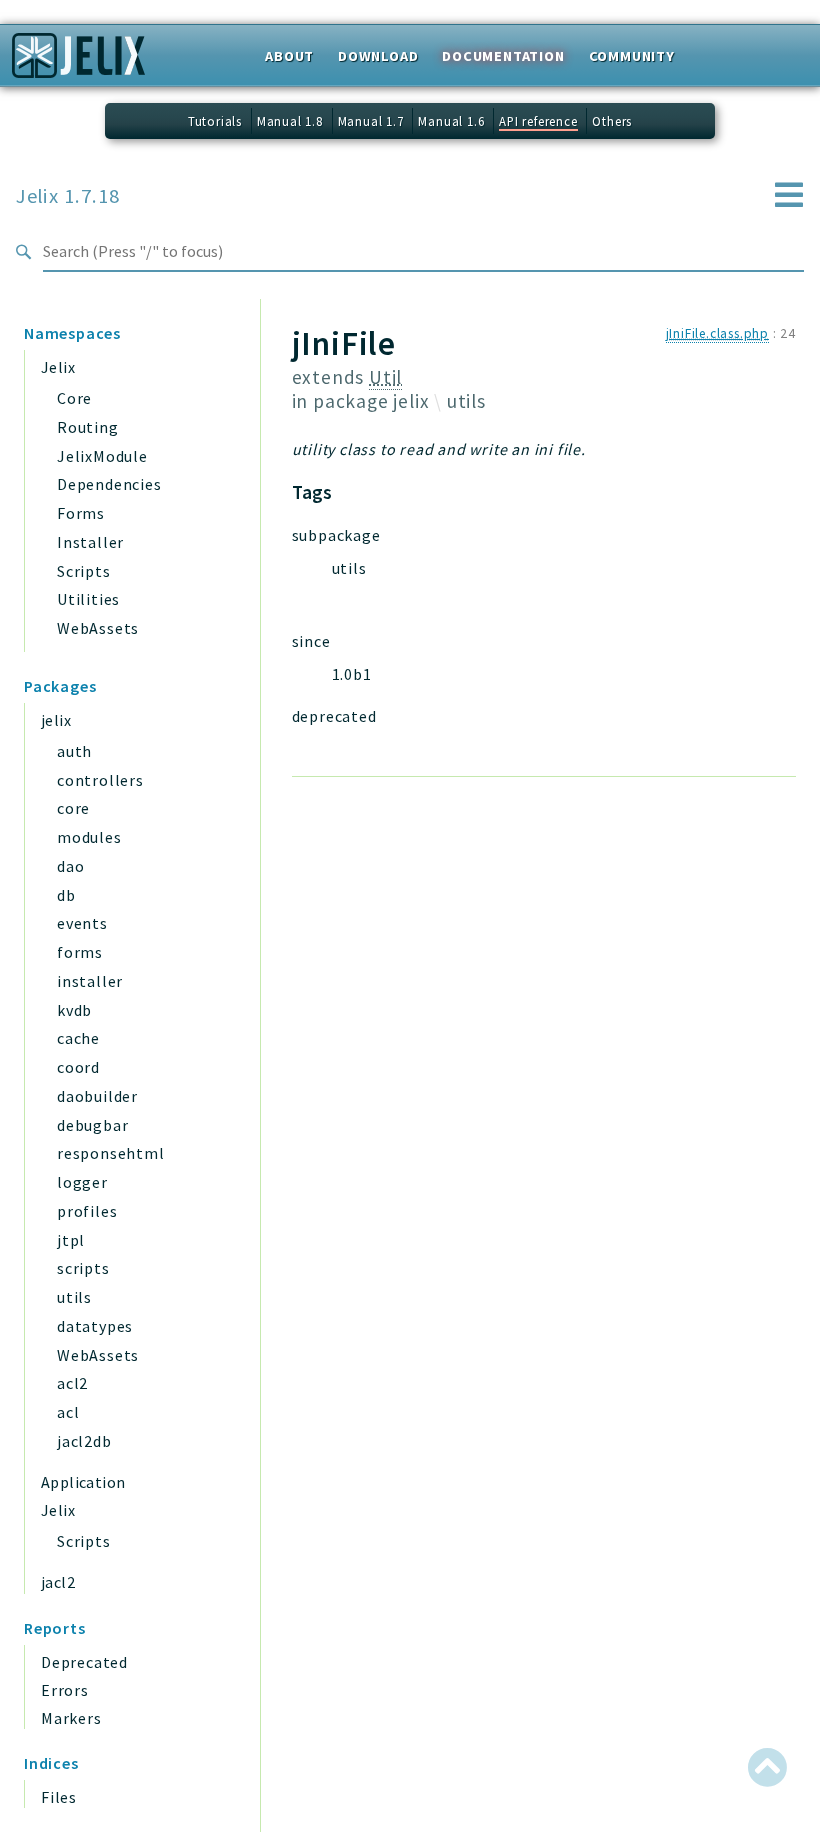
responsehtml (111, 1153)
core (73, 808)
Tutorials (215, 121)
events (82, 923)
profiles (87, 1211)
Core (74, 398)
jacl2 (58, 1582)
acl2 (72, 1383)
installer (90, 981)
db (66, 895)
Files (59, 1797)
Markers (71, 1718)
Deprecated (84, 1662)
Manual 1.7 (371, 121)
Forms (81, 513)
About (289, 56)
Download (378, 56)
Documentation (503, 56)
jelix (56, 720)
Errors (65, 1690)
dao (70, 866)
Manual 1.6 (451, 121)
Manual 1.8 (290, 121)
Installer (90, 542)
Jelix (58, 367)
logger (82, 1182)
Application (83, 1482)
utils (74, 1297)
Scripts (84, 571)
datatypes (95, 1326)
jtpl (71, 1240)
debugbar (92, 1125)
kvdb (74, 1010)
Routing (88, 427)
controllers (100, 780)
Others (612, 121)
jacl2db (84, 1441)
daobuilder (97, 1096)
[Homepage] (78, 62)
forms (80, 952)
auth (74, 751)
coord (78, 1067)
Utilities (88, 599)
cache (78, 1038)
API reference (538, 121)
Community (632, 56)
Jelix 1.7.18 (68, 196)
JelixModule (102, 456)
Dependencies (109, 484)
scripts (83, 1268)
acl (68, 1412)
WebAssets (98, 628)
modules (89, 837)
